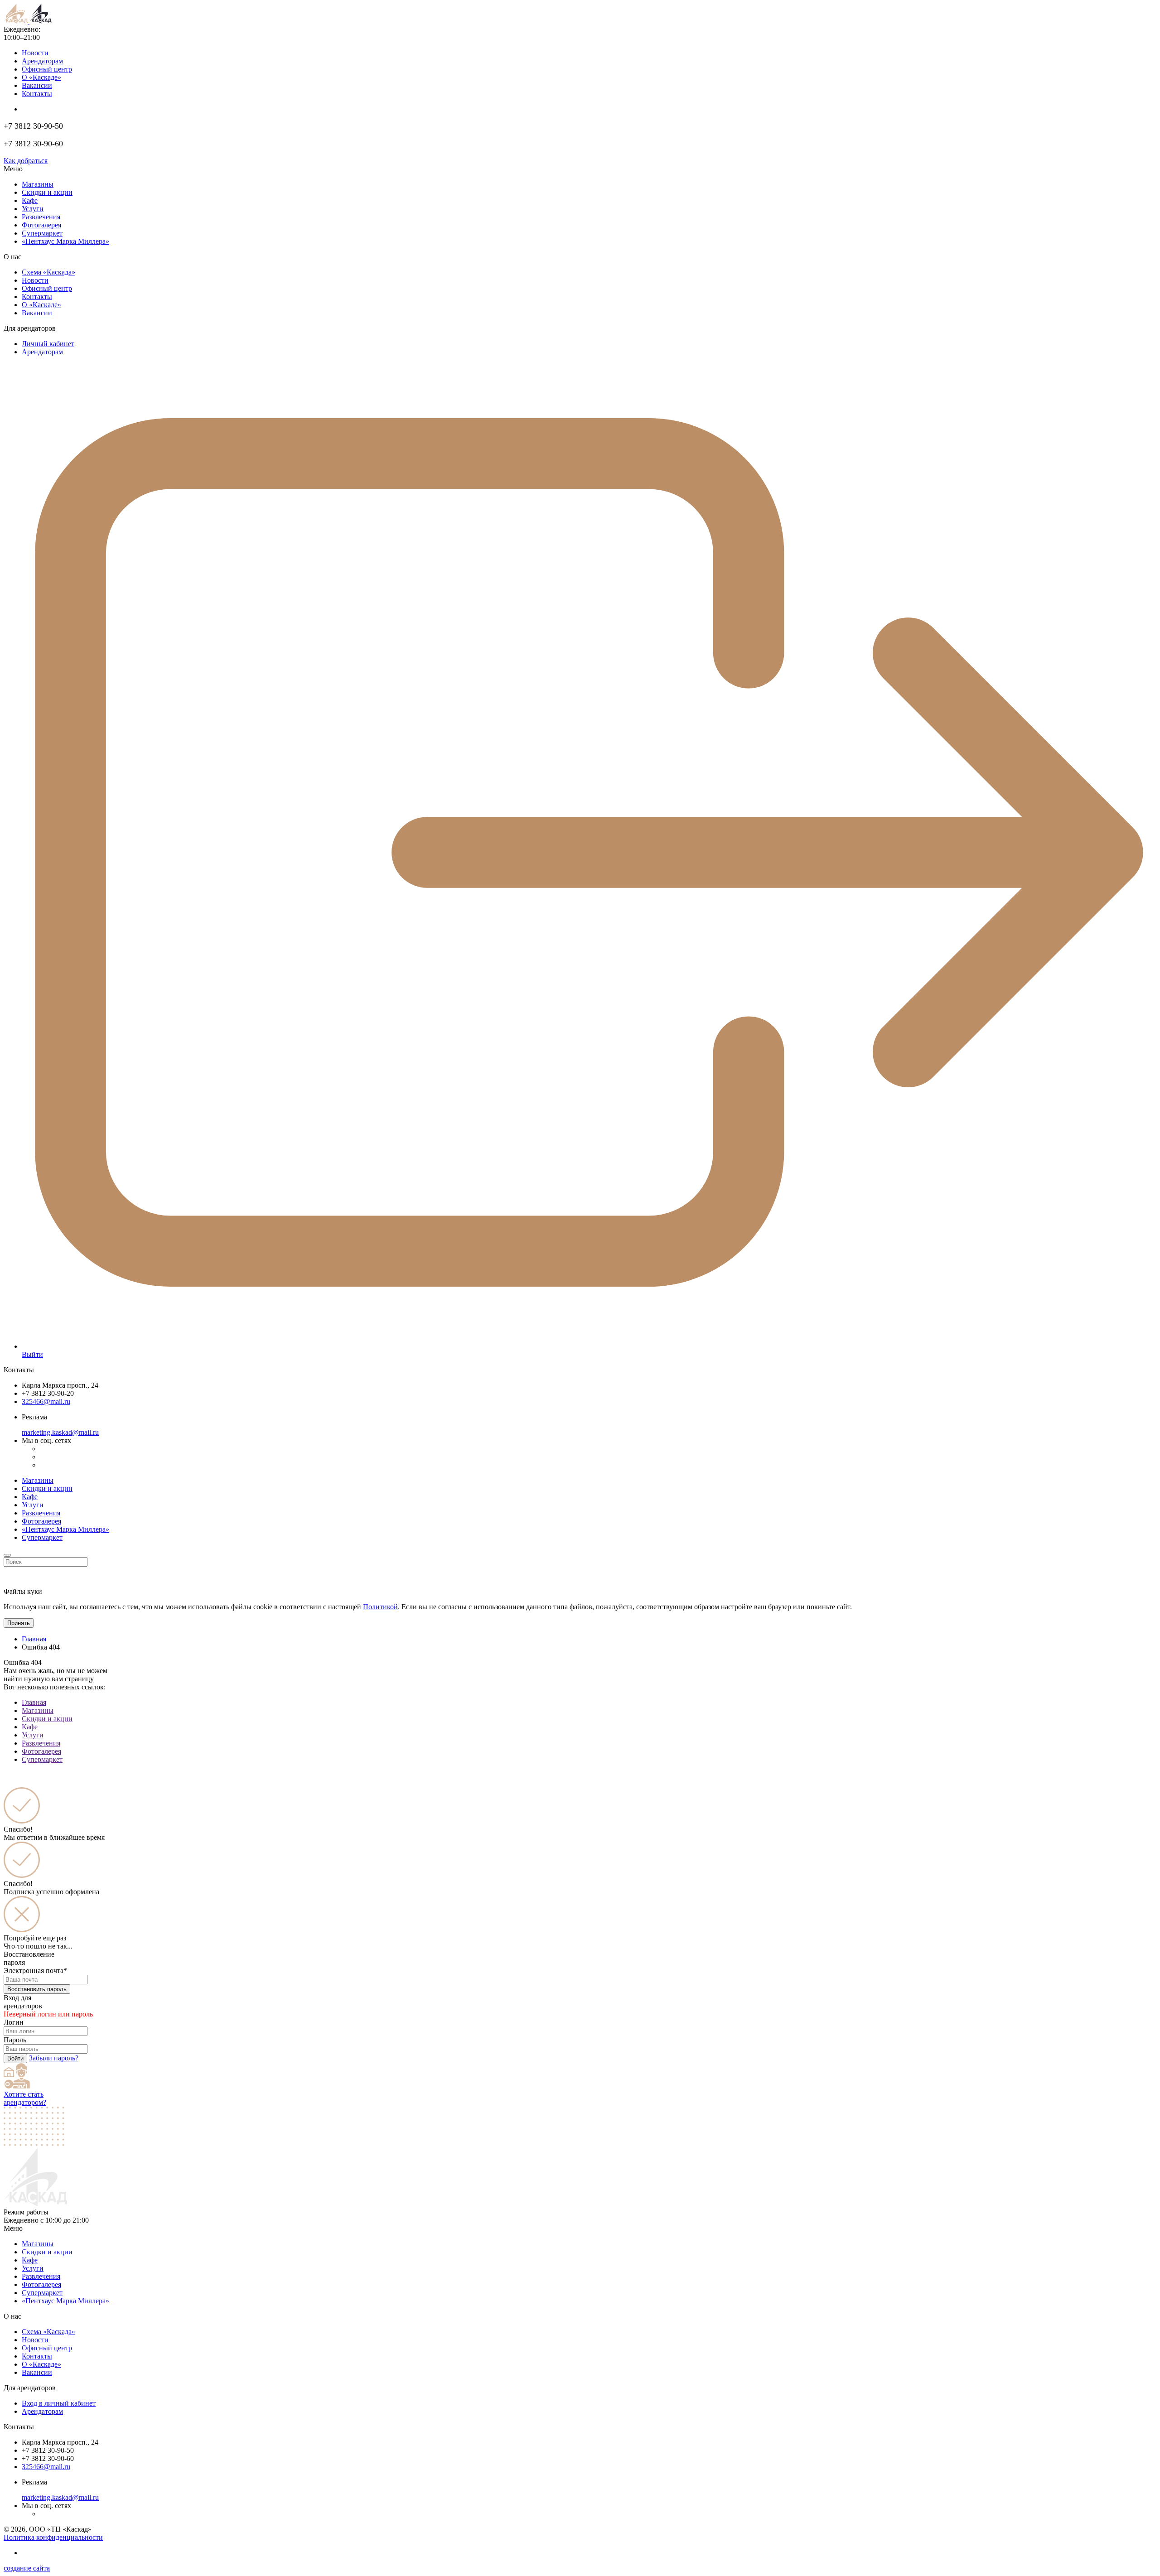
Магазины (38, 184)
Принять (19, 1623)
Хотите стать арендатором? (25, 2098)
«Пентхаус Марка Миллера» (65, 1529)
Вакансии (37, 85)
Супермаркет (42, 233)
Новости (35, 53)
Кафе (30, 200)
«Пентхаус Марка (65, 2301)
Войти (15, 2058)
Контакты (37, 94)
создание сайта (27, 2568)
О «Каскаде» (41, 77)
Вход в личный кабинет (59, 2403)
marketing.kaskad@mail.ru (60, 1432)
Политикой (380, 1607)
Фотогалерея (41, 225)
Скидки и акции (47, 192)
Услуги (33, 209)
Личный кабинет (48, 344)
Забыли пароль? (54, 2058)
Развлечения (41, 217)
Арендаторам (42, 61)
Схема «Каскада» (48, 272)
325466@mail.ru (46, 1401)
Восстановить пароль (37, 1989)
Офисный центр (47, 69)
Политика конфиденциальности (53, 2537)
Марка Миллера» (65, 241)
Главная (34, 1639)
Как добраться (26, 161)
